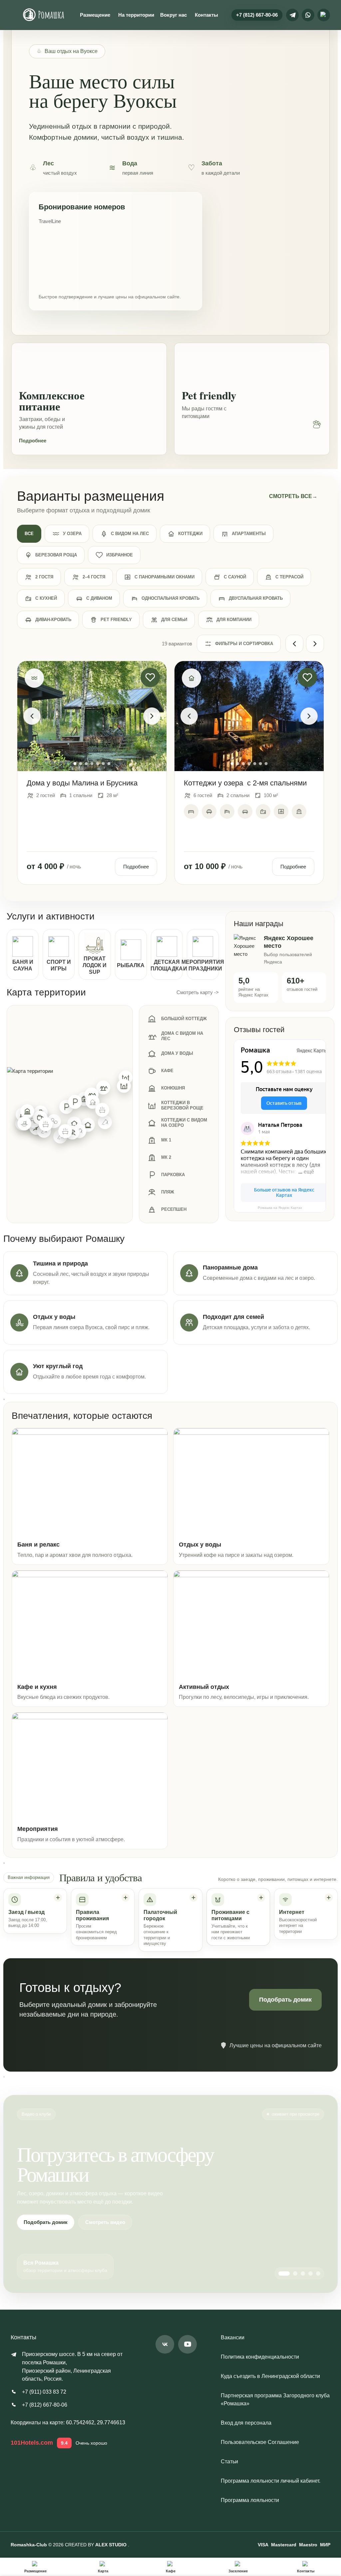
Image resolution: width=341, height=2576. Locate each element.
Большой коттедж (184, 1019)
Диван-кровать (53, 620)
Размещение (95, 15)
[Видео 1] (284, 2273)
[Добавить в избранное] (150, 677)
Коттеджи (190, 534)
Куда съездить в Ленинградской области (270, 2376)
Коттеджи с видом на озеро (184, 1123)
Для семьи (174, 620)
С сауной (235, 577)
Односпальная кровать (170, 598)
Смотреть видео (105, 2222)
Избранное (120, 555)
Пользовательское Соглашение (260, 2442)
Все (29, 534)
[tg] (292, 15)
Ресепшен (174, 1209)
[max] (324, 15)
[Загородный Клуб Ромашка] (44, 15)
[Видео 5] (318, 2273)
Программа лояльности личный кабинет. (271, 2481)
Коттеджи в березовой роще (182, 1105)
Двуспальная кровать (256, 598)
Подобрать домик (285, 2000)
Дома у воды (177, 1053)
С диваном (99, 598)
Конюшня (173, 1088)
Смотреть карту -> (198, 992)
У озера (72, 534)
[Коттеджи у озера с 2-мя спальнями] (249, 716)
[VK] (165, 2344)
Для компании (234, 620)
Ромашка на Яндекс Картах (280, 1208)
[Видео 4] (311, 2273)
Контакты (206, 15)
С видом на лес (130, 534)
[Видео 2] (295, 2273)
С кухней (46, 598)
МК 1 (166, 1140)
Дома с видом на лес (182, 1036)
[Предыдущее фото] (32, 716)
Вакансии (233, 2337)
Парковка (173, 1175)
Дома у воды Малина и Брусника (82, 783)
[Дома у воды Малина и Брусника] (92, 716)
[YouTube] (187, 2344)
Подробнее (33, 441)
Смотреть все (293, 496)
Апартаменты (249, 534)
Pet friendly (116, 620)
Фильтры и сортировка (244, 644)
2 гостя (44, 577)
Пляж (168, 1192)
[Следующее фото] (152, 716)
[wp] (308, 15)
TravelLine (50, 221)
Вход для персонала (246, 2423)
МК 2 (166, 1157)
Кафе (167, 1071)
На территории (136, 15)
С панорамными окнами (165, 577)
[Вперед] (315, 644)
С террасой (289, 577)
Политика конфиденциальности (260, 2357)
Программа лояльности (250, 2500)
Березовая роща (56, 555)
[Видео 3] (303, 2273)
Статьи (229, 2461)
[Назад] (294, 644)
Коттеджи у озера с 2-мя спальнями (245, 783)
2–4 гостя (94, 577)
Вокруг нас (173, 15)
